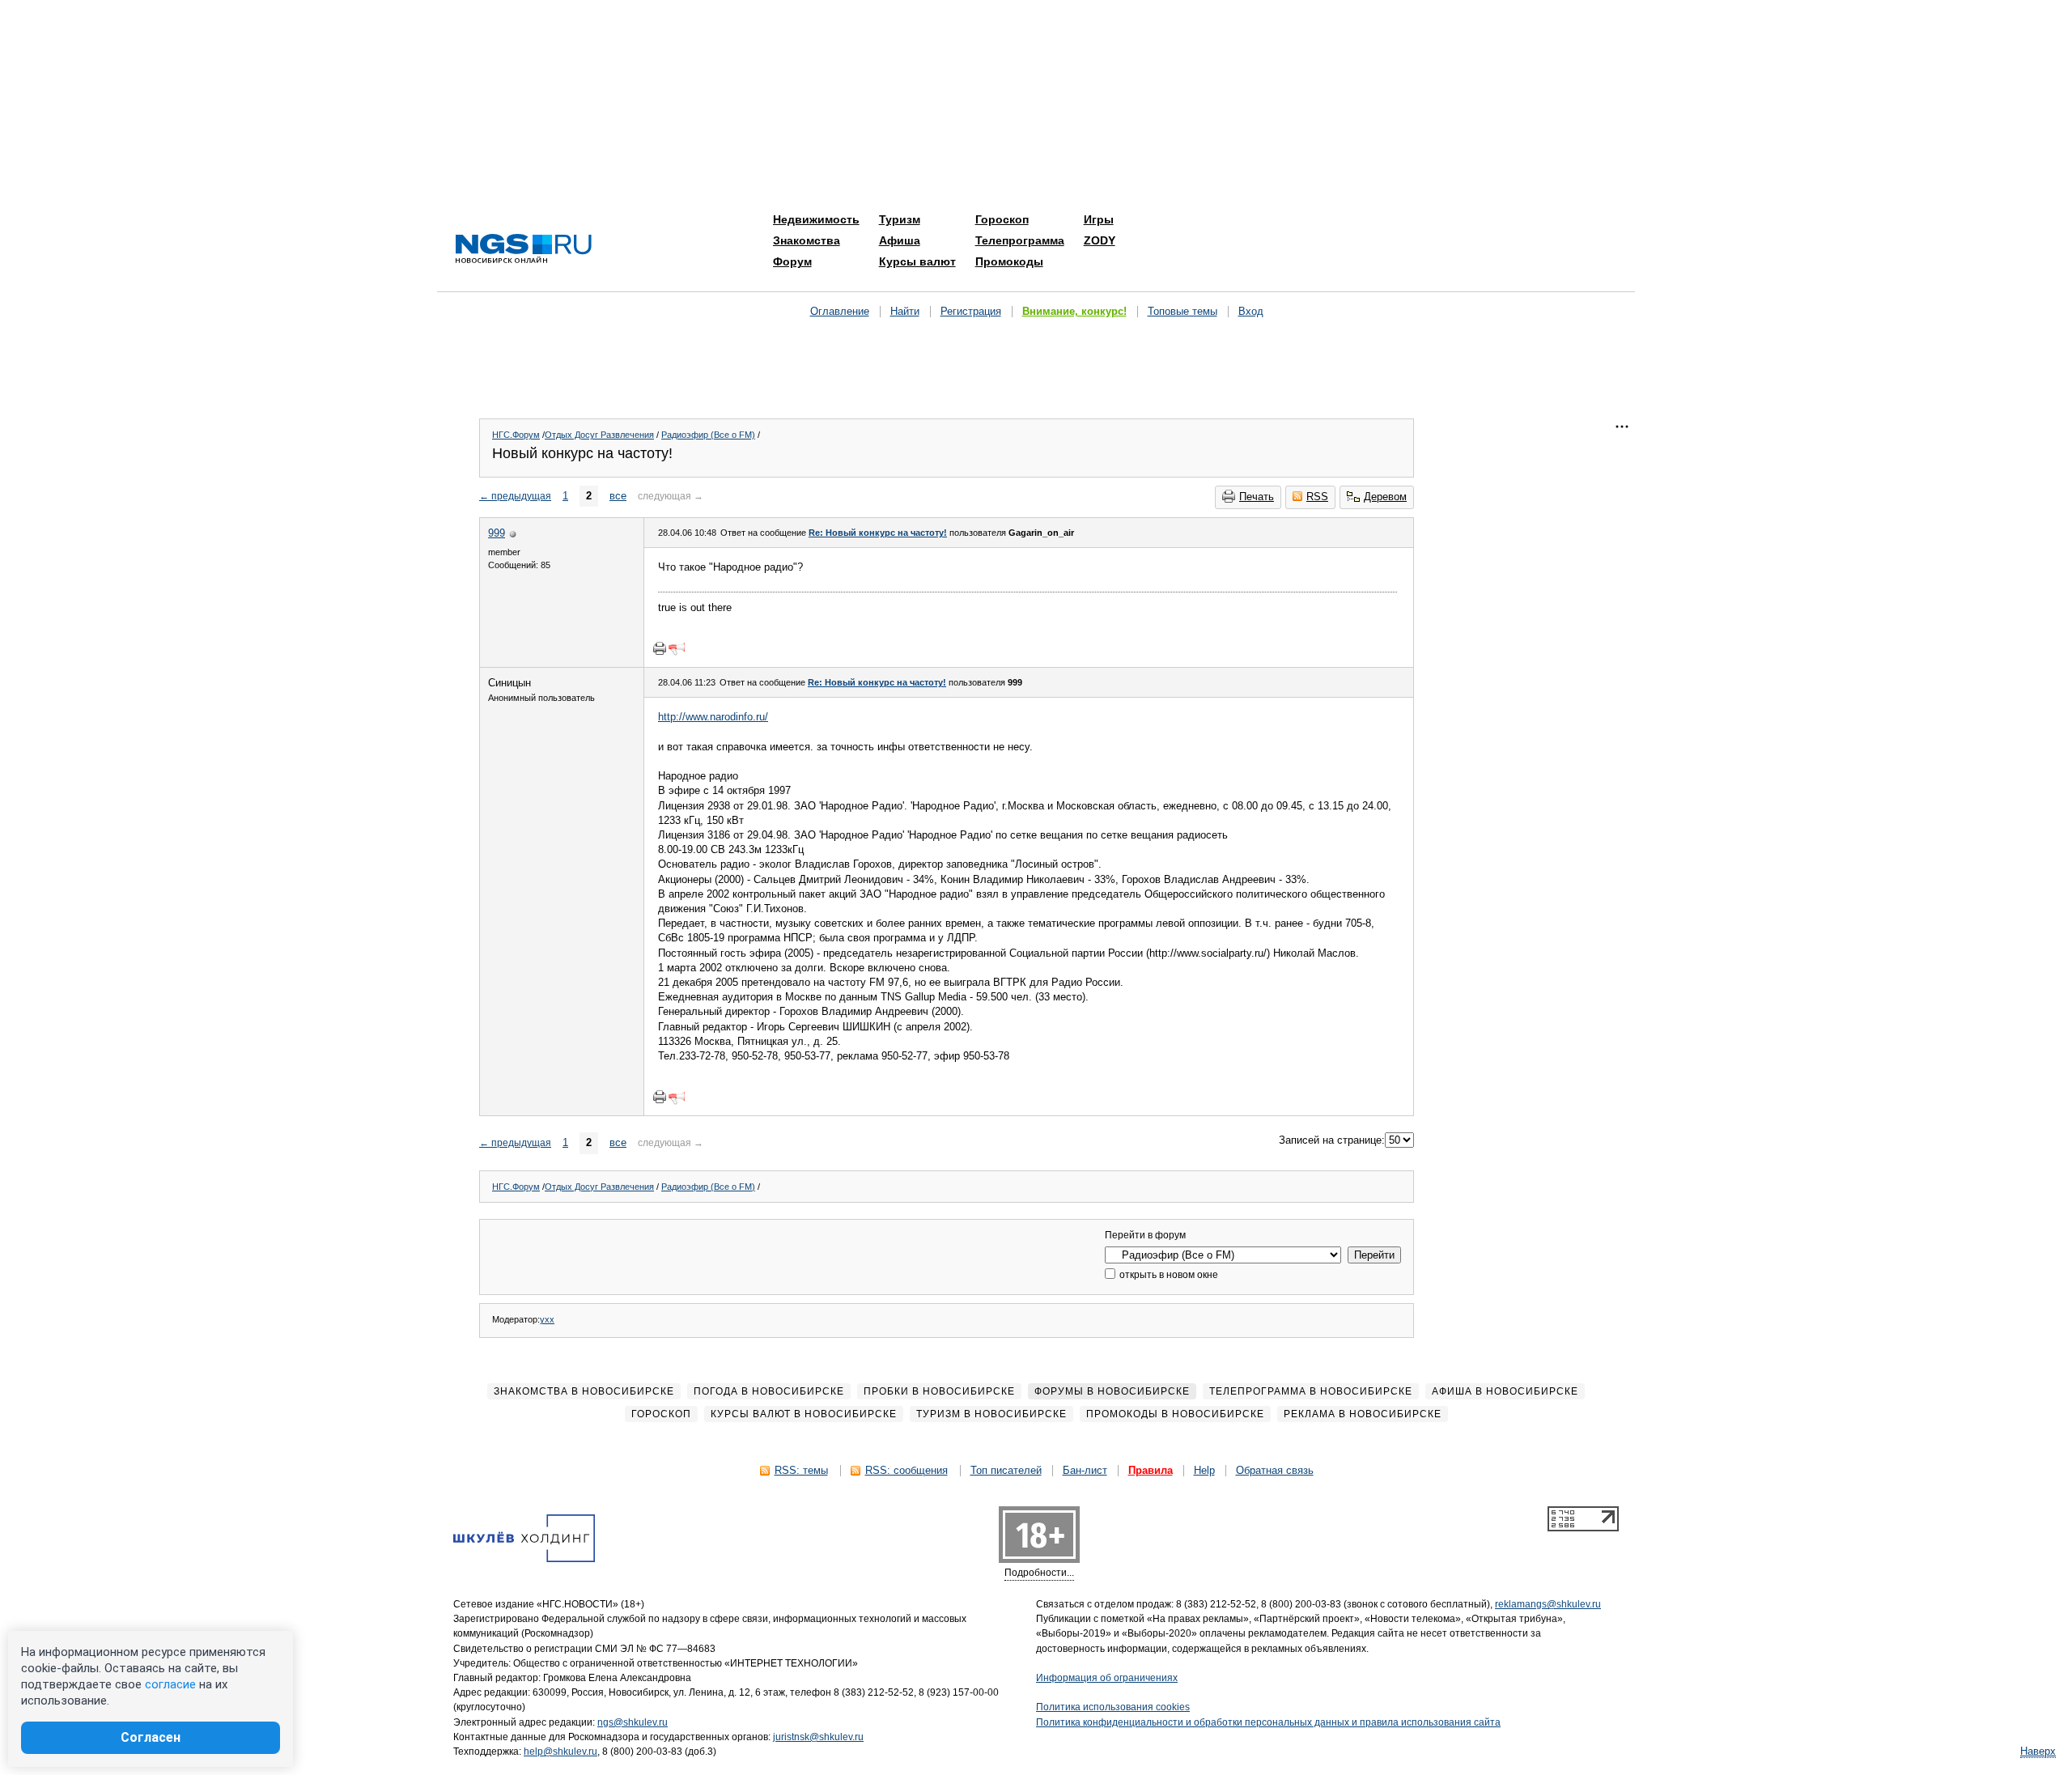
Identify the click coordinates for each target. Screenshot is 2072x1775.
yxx (547, 1319)
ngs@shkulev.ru (633, 1722)
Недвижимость (816, 219)
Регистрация (971, 311)
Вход (1251, 311)
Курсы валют (917, 261)
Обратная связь (1275, 1470)
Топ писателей (1006, 1470)
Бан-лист (1085, 1470)
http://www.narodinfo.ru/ (713, 717)
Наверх (2038, 1751)
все (618, 496)
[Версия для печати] (660, 648)
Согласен (151, 1737)
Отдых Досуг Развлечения (599, 435)
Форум (792, 261)
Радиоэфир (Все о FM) (708, 435)
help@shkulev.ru (560, 1752)
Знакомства (807, 240)
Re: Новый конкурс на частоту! (878, 533)
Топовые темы (1182, 311)
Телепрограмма (1020, 240)
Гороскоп (1002, 219)
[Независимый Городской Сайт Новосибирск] (524, 250)
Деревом (1385, 497)
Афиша (900, 240)
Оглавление (840, 311)
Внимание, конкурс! (1074, 311)
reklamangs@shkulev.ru (1548, 1604)
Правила (1151, 1470)
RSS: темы (801, 1470)
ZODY (1100, 240)
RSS (1317, 497)
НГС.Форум (516, 435)
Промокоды (1009, 261)
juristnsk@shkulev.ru (818, 1737)
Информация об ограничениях (1107, 1678)
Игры (1099, 219)
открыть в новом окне (1168, 1275)
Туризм (900, 219)
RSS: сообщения (906, 1470)
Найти (905, 311)
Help (1204, 1470)
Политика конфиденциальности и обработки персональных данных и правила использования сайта (1268, 1722)
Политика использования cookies (1113, 1707)
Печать (1257, 497)
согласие (170, 1684)
